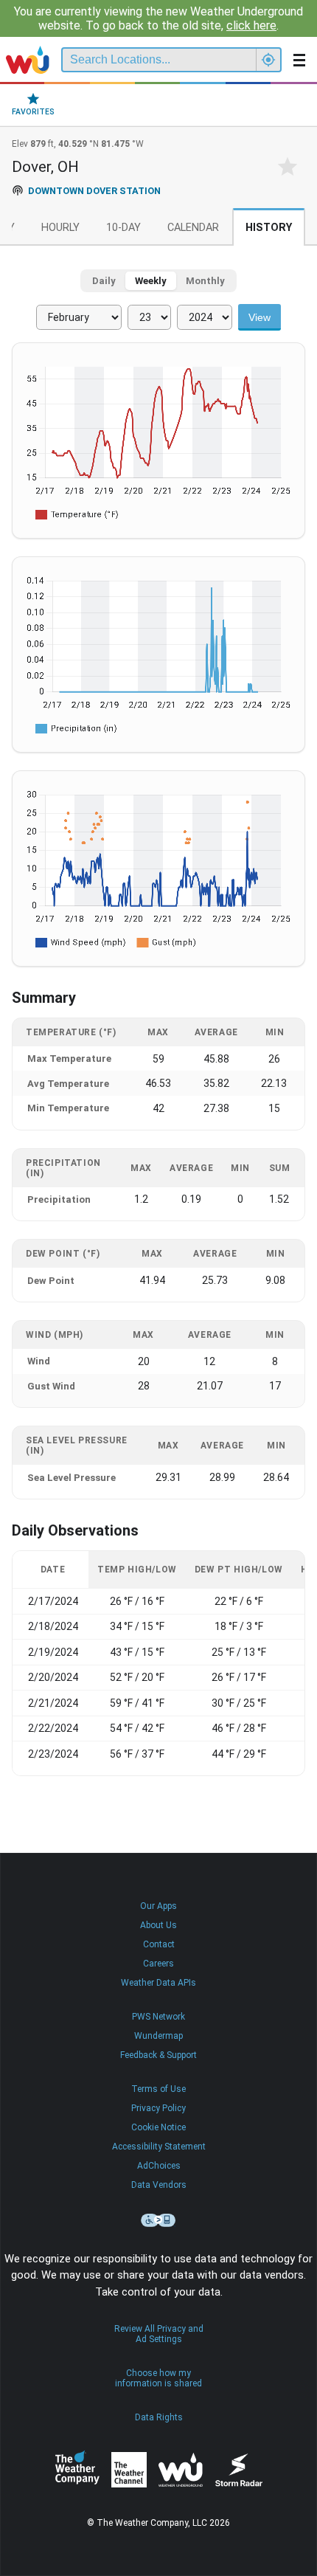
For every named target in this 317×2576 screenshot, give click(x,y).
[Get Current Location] (268, 60)
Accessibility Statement (159, 2147)
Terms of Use (158, 2089)
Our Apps (158, 1906)
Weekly (151, 281)
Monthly (205, 281)
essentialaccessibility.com (158, 2220)
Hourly (60, 228)
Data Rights (159, 2417)
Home (28, 60)
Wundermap (158, 2036)
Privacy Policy (158, 2108)
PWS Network (158, 2017)
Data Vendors (159, 2185)
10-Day (123, 228)
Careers (158, 1964)
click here (251, 25)
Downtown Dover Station (94, 191)
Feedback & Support (158, 2055)
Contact (159, 1944)
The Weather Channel (129, 2470)
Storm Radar (238, 2470)
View (259, 317)
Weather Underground (181, 2470)
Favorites (33, 112)
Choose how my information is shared (158, 2378)
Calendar (193, 228)
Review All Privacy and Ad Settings (159, 2334)
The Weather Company (77, 2470)
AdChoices (159, 2166)
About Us (158, 1925)
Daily (104, 281)
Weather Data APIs (158, 1983)
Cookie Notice (158, 2127)
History (269, 228)
